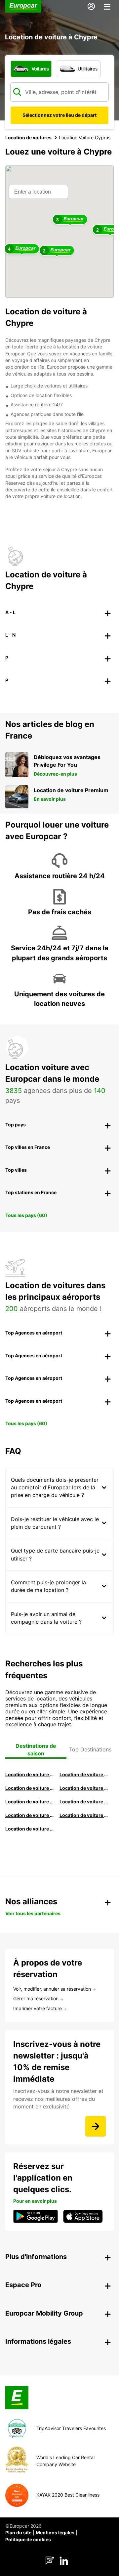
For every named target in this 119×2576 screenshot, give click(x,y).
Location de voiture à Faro (84, 1802)
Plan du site (18, 2532)
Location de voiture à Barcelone (30, 1774)
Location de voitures (28, 137)
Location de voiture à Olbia (30, 1802)
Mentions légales (55, 2532)
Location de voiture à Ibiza (84, 1788)
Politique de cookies (28, 2539)
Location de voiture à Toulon (30, 1829)
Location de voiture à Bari (84, 1774)
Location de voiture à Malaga (30, 1788)
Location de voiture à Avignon (84, 1815)
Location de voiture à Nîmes (30, 1815)
